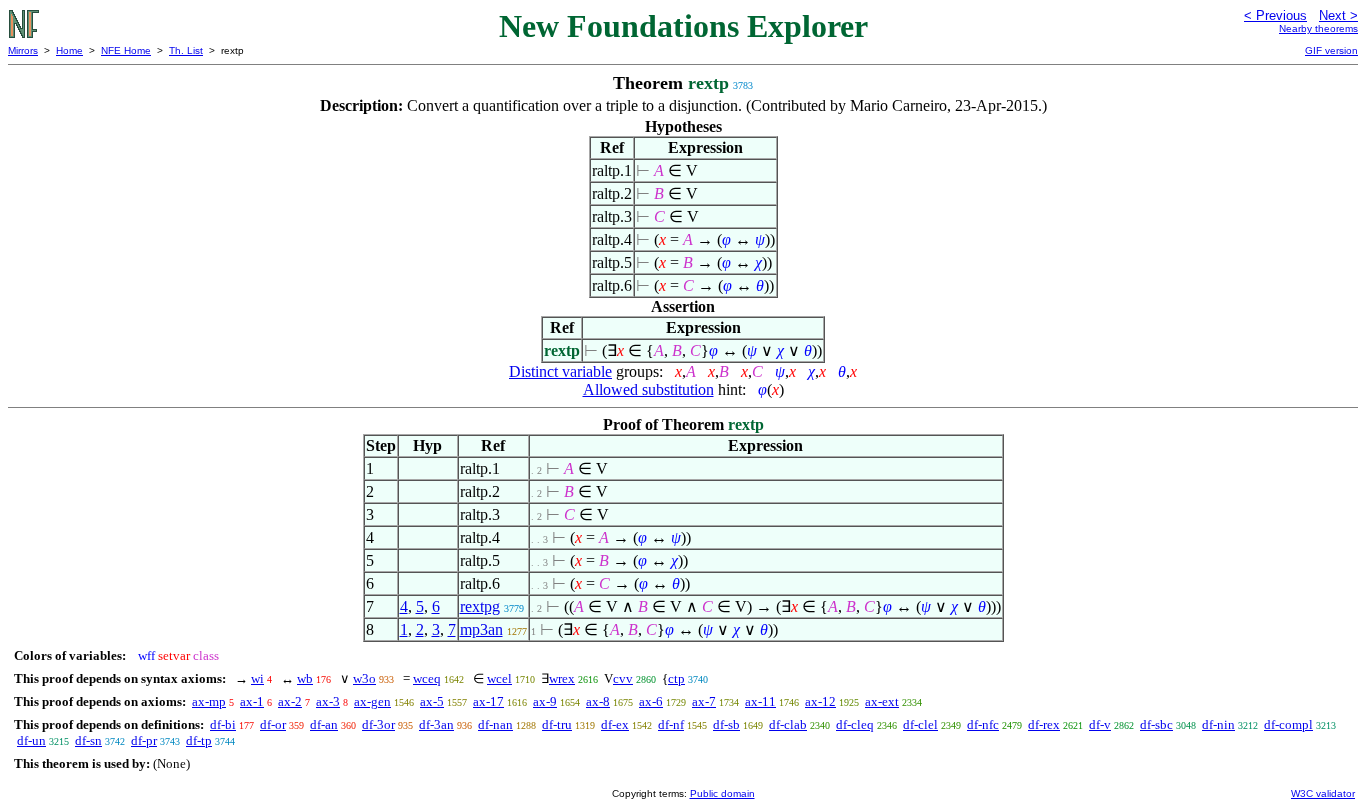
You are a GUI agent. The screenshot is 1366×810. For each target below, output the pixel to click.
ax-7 (704, 701)
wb (305, 678)
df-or (273, 724)
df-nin (1218, 724)
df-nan (495, 724)
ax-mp (209, 701)
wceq (427, 678)
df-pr (144, 740)
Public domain (722, 793)
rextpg (480, 606)
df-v (1100, 724)
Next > (1338, 15)
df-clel (920, 724)
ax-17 (488, 701)
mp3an (481, 629)
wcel (499, 678)
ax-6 (651, 701)
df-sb (726, 724)
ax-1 (252, 701)
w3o (364, 678)
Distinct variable (560, 371)
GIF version (1331, 50)
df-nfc (983, 724)
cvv (623, 678)
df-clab (788, 724)
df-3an (436, 724)
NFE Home (126, 50)
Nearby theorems (1318, 28)
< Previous (1275, 15)
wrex (562, 678)
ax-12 (820, 701)
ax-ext (882, 701)
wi (257, 678)
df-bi (223, 724)
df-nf (671, 724)
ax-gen (372, 701)
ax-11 (760, 701)
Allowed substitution (648, 389)
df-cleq (855, 724)
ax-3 (328, 701)
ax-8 (598, 701)
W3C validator (1323, 793)
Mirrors (23, 50)
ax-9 (545, 701)
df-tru (557, 724)
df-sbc (1156, 724)
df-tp (199, 740)
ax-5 (432, 701)
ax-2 (290, 701)
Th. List (186, 50)
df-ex (615, 724)
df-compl (1288, 724)
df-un (31, 740)
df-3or (378, 724)
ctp (676, 678)
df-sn (88, 740)
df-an (324, 724)
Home (69, 50)
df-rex (1044, 724)
